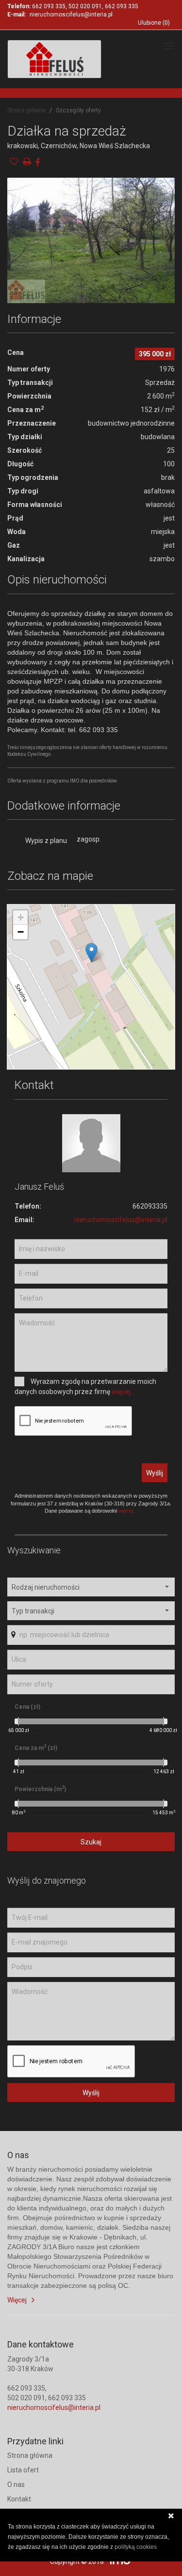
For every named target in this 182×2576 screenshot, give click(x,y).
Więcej (17, 2300)
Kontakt (19, 2499)
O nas (16, 2484)
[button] (91, 1587)
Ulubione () (154, 23)
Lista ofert (23, 2470)
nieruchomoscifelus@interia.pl (71, 15)
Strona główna (26, 110)
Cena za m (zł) (36, 1748)
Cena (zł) (27, 1707)
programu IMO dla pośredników (82, 781)
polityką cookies (136, 2547)
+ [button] (21, 917)
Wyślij (155, 1473)
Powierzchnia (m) (40, 1789)
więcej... (123, 1392)
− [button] (21, 932)
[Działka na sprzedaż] (91, 240)
